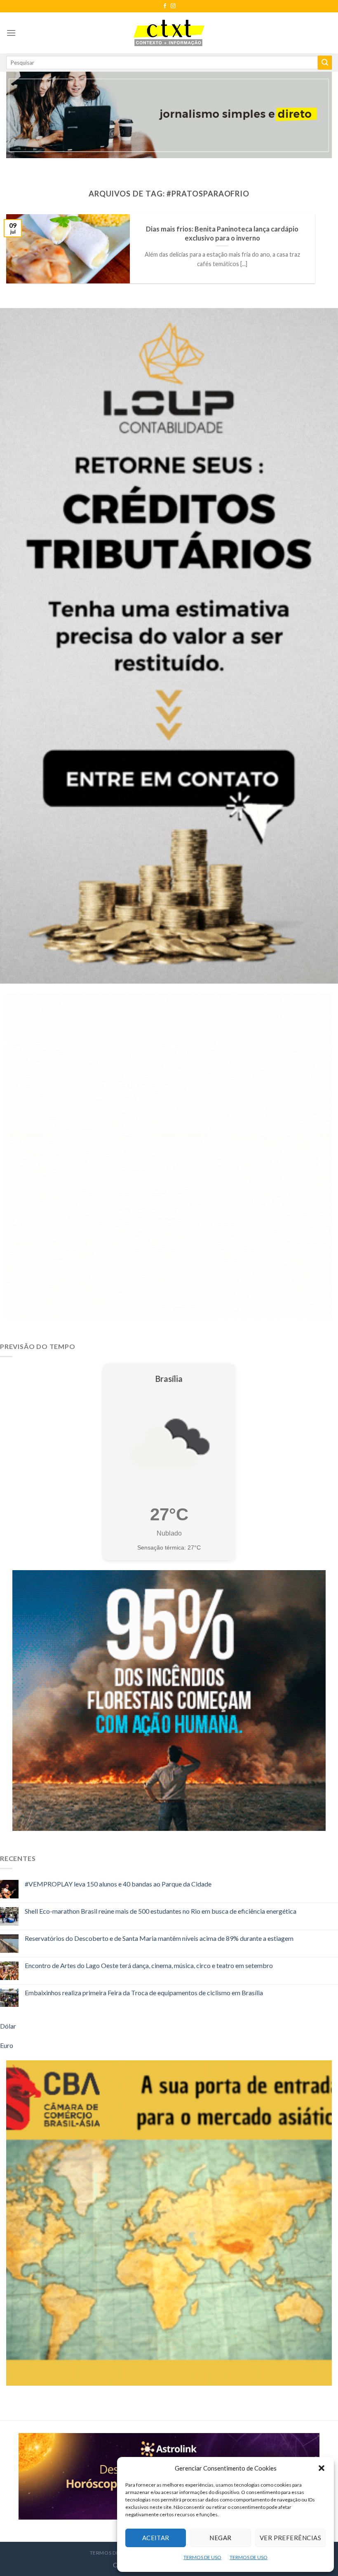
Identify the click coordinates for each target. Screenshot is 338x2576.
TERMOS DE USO (202, 2557)
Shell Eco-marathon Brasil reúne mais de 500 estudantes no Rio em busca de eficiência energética (161, 1911)
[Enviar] (325, 63)
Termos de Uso (111, 2553)
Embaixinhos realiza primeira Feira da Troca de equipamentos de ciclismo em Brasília (144, 1993)
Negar (220, 2538)
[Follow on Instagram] (173, 6)
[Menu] (11, 33)
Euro (7, 2045)
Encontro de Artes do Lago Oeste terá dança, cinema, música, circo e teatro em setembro (149, 1965)
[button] (322, 2468)
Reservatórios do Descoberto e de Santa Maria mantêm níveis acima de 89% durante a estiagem (159, 1938)
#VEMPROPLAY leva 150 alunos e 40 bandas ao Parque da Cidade (118, 1884)
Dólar (8, 2026)
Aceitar (156, 2538)
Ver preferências (290, 2538)
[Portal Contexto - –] (169, 33)
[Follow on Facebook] (165, 6)
